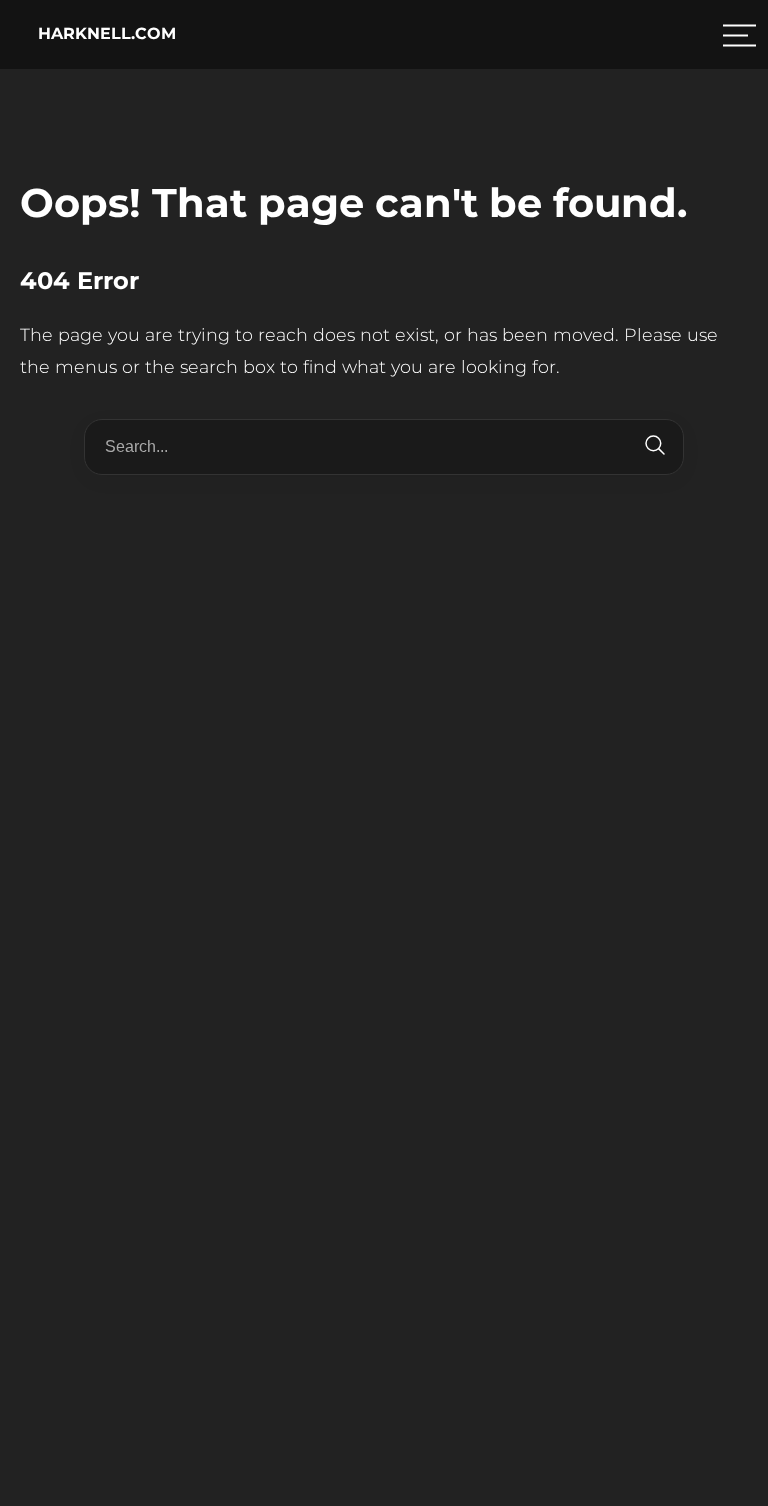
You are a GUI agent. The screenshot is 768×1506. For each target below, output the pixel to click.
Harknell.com (107, 33)
